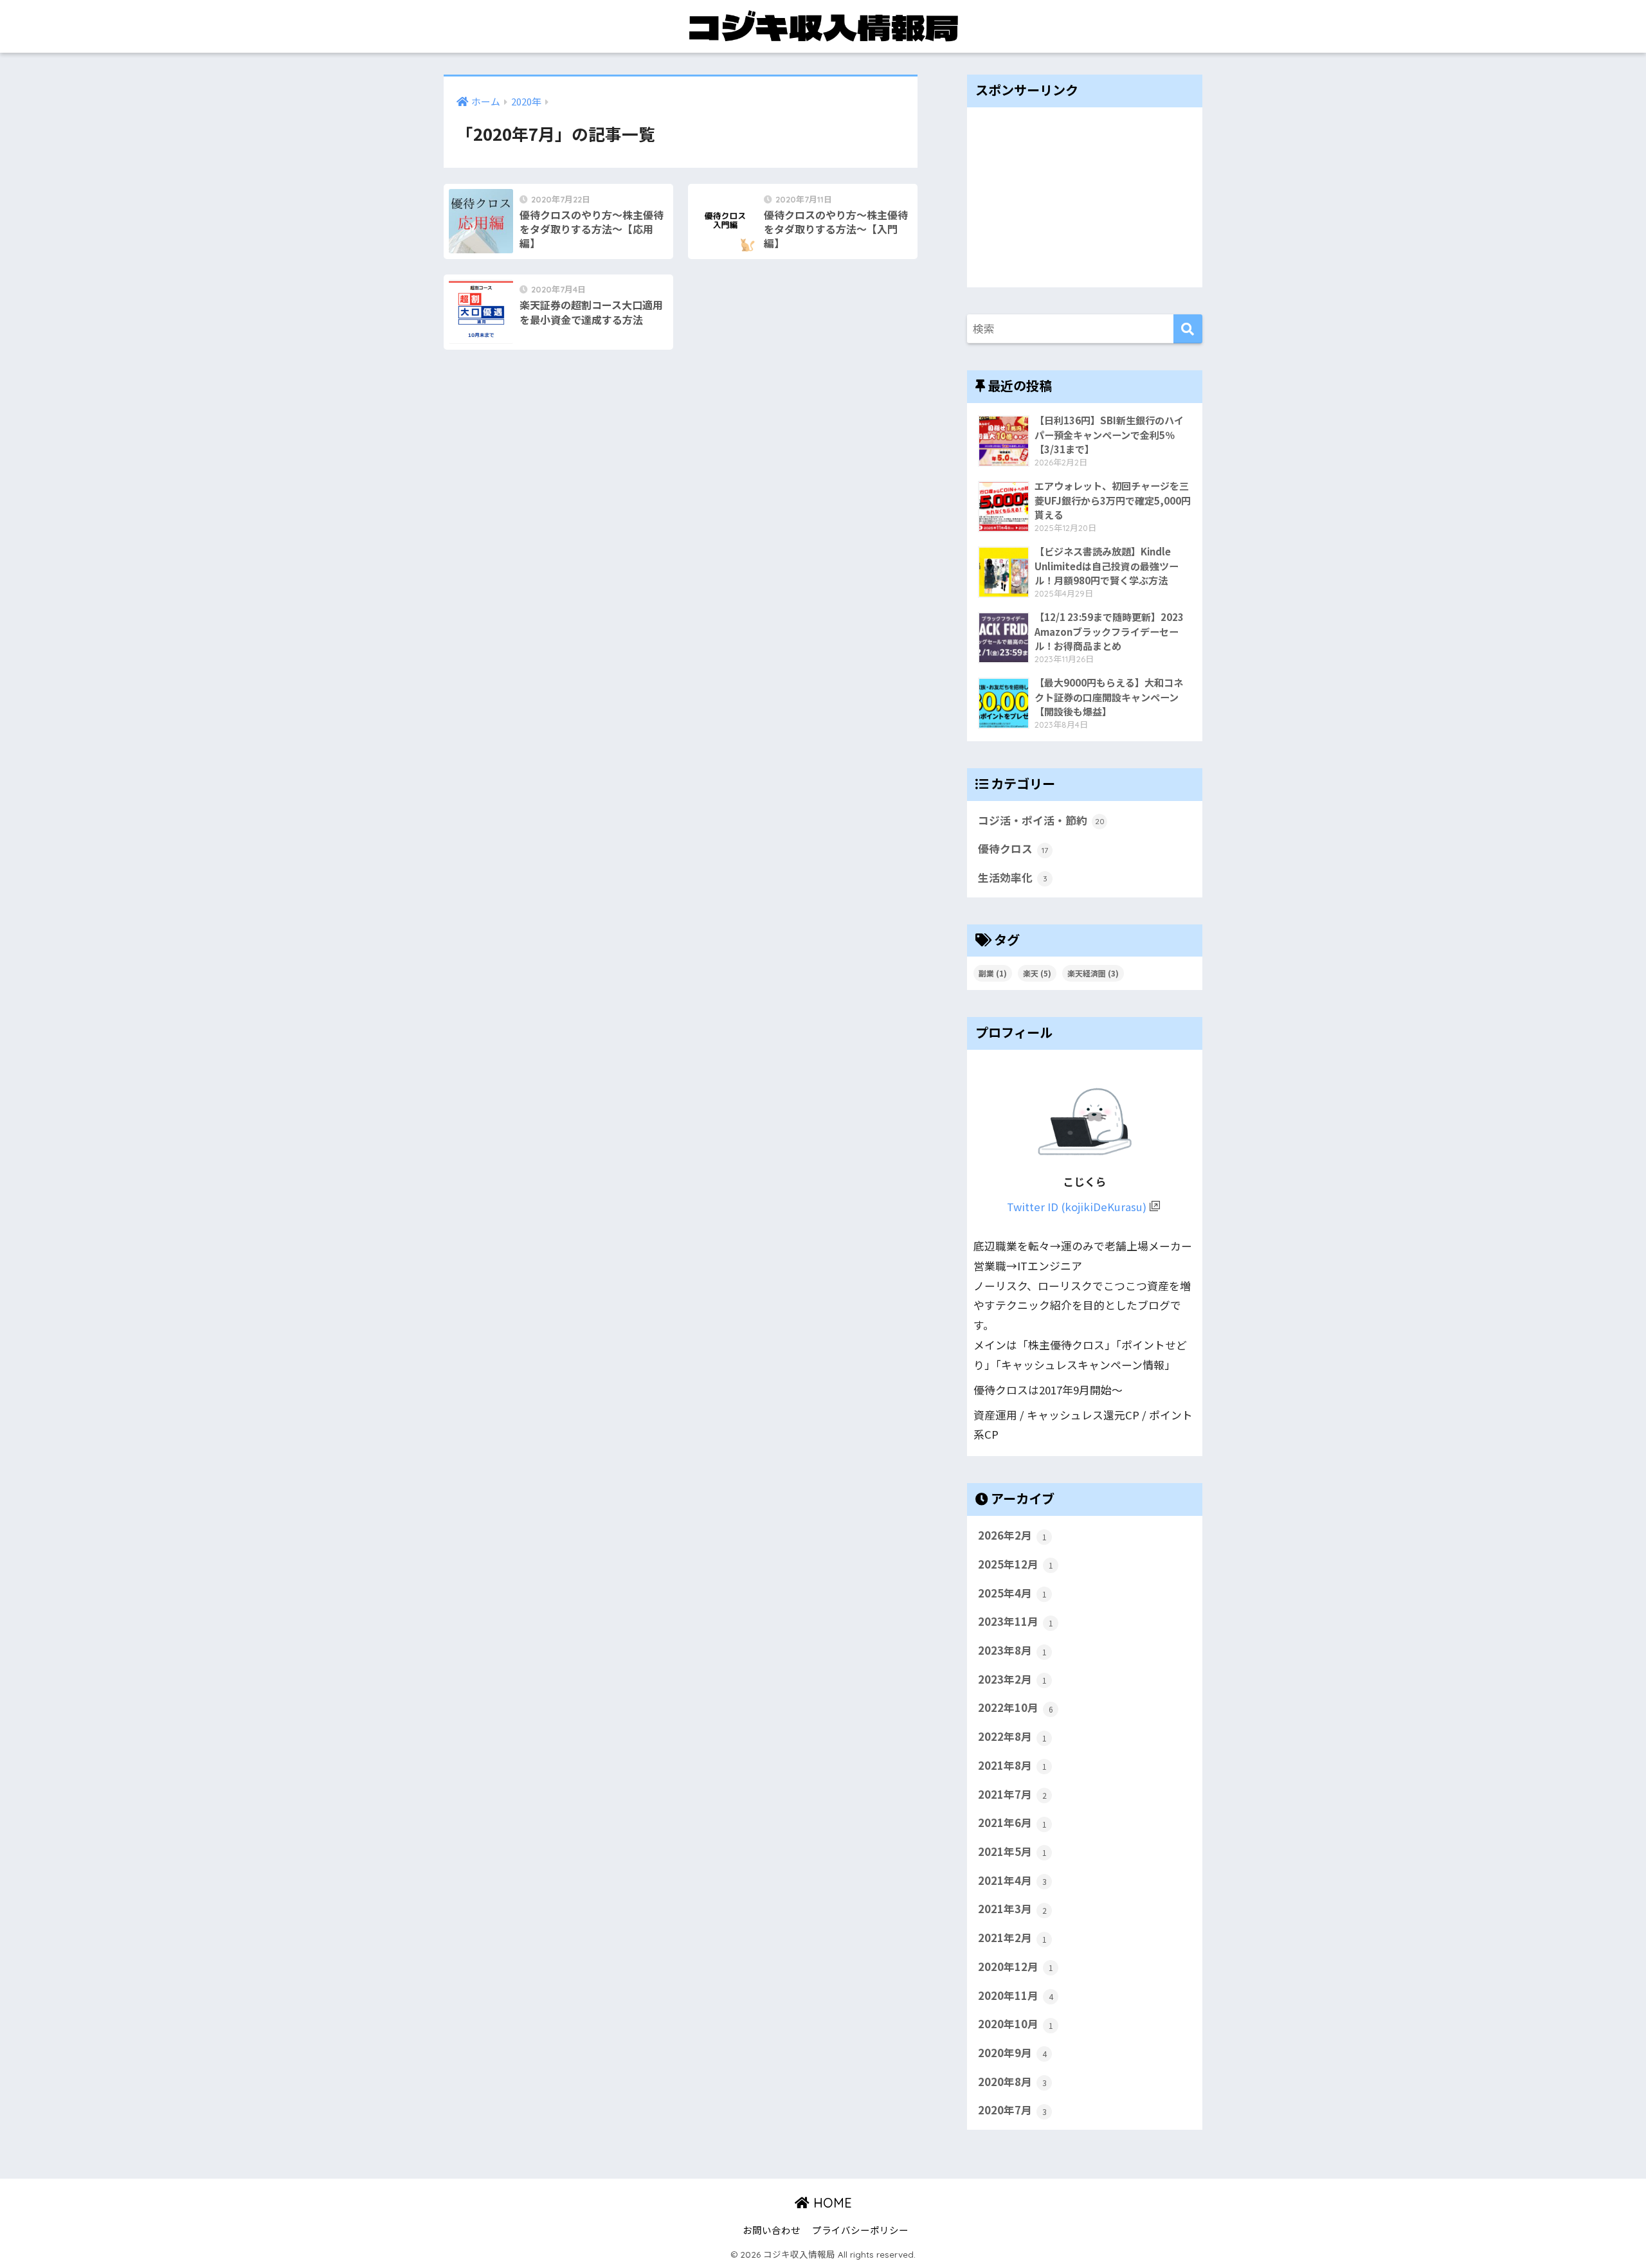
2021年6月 (1012, 1823)
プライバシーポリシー (860, 2230)
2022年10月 (1016, 1707)
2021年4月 (1012, 1880)
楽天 (1037, 973)
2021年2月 (1012, 1938)
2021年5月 (1012, 1851)
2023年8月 (1012, 1650)
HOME (831, 2203)
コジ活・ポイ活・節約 (1041, 820)
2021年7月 (1012, 1794)
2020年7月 (1012, 2110)
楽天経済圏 (1093, 973)
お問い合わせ (772, 2230)
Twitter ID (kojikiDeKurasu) (1077, 1207)
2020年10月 (1016, 2024)
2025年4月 (1012, 1593)
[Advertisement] (1085, 197)
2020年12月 (1016, 1967)
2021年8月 (1012, 1765)
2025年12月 (1016, 1564)
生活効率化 (1013, 878)
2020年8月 (1012, 2082)
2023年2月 (1012, 1679)
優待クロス (1013, 849)
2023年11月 (1016, 1621)
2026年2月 (1012, 1535)
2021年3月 (1012, 1909)
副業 (993, 973)
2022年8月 (1012, 1736)
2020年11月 (1016, 1995)
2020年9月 (1012, 2053)
